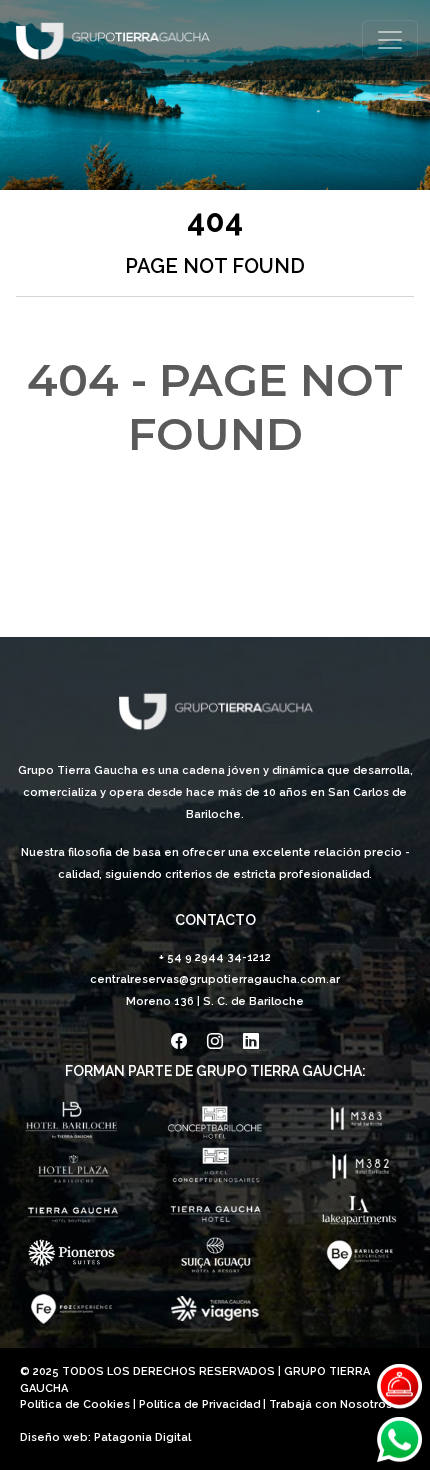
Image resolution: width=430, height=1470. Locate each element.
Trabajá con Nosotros (330, 1404)
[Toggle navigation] (390, 40)
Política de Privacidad (199, 1404)
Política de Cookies (75, 1404)
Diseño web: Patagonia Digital (105, 1437)
